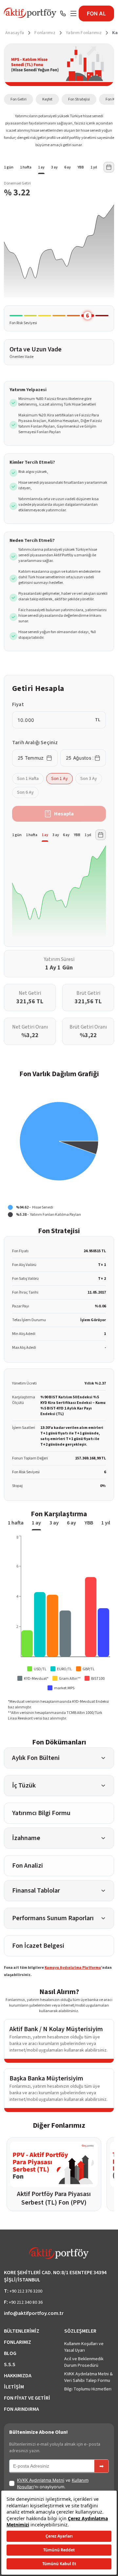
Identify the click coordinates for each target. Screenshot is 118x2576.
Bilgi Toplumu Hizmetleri (88, 2389)
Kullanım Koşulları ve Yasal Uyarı (84, 2347)
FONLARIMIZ (18, 2342)
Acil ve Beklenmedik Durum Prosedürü (84, 2362)
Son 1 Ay (59, 779)
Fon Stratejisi (79, 99)
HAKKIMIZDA (18, 2376)
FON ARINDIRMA (21, 2409)
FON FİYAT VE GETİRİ (27, 2398)
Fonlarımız (45, 33)
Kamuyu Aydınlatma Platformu (73, 1968)
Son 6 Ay (25, 792)
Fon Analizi (28, 1866)
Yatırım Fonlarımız (84, 33)
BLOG (10, 2353)
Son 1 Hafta (28, 779)
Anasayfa (15, 33)
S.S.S (10, 2365)
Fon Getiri (19, 99)
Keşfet (47, 99)
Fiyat (18, 704)
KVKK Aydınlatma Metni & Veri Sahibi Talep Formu (88, 2377)
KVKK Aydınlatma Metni (41, 2480)
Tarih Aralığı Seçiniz (35, 743)
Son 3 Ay (89, 779)
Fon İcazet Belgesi (38, 1946)
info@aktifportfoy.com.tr (34, 2313)
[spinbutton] (55, 720)
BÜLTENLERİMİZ (22, 2331)
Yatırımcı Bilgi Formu (41, 1813)
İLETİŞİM (14, 2387)
